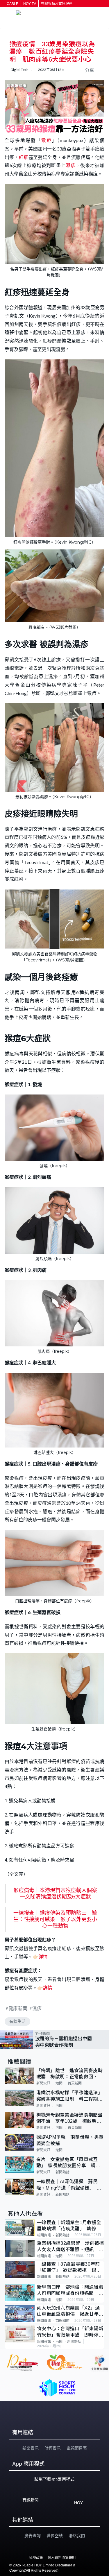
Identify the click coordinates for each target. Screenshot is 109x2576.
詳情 (43, 1956)
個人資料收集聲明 (62, 2558)
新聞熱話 (62, 2172)
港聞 (59, 2083)
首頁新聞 (75, 2083)
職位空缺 (55, 2536)
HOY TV (30, 4)
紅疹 (24, 157)
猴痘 (47, 140)
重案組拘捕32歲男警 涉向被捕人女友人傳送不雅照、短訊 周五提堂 (70, 2247)
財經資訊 (53, 2448)
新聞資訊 (43, 2083)
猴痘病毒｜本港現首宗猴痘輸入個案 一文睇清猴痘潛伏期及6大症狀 (58, 1894)
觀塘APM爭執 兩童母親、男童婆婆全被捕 (70, 2140)
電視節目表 (77, 2448)
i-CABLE (11, 4)
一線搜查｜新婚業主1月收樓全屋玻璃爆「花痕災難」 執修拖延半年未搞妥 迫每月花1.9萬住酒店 (69, 2226)
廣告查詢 (33, 2536)
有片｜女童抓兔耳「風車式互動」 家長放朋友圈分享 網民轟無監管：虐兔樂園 (68, 2163)
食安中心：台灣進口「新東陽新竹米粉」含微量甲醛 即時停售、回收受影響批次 (70, 2332)
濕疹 (70, 165)
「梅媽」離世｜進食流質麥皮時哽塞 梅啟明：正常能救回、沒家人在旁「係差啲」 (69, 2074)
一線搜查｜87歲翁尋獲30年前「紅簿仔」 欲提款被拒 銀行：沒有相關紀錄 (68, 2268)
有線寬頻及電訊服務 (57, 4)
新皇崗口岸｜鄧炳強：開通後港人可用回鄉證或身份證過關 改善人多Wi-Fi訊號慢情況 (70, 2291)
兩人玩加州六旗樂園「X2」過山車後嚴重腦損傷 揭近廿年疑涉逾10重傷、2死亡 (70, 2311)
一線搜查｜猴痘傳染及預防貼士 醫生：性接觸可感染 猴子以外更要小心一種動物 (55, 1919)
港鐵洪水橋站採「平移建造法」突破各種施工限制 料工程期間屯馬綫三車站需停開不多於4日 (69, 2096)
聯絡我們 (77, 2536)
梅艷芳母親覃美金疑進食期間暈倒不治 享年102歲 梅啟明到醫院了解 (69, 2119)
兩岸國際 (62, 2321)
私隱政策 (36, 2558)
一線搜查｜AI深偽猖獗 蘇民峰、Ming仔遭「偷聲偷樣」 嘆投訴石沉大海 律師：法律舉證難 (69, 2185)
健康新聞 (18, 2008)
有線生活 (17, 2021)
